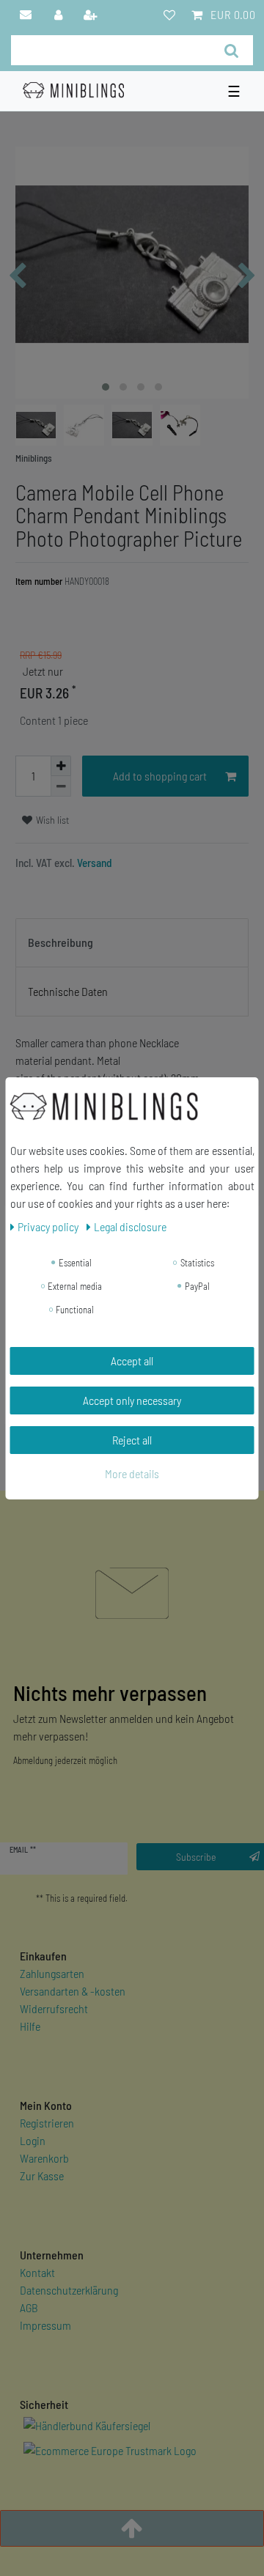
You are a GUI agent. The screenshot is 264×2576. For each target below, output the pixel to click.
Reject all (132, 1440)
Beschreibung (60, 942)
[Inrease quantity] (61, 766)
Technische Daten (68, 991)
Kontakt (37, 2272)
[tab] (132, 943)
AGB (29, 2307)
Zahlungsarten (52, 1973)
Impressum (45, 2325)
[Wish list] (169, 15)
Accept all (132, 1361)
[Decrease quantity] (61, 786)
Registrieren (47, 2123)
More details (132, 1473)
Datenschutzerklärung (69, 2290)
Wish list (51, 820)
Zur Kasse (42, 2175)
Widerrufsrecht (54, 2008)
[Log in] (59, 15)
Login (33, 2140)
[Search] (231, 50)
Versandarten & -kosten (73, 1991)
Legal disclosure (130, 1226)
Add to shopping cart (160, 776)
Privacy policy (49, 1226)
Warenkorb (44, 2158)
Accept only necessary (132, 1400)
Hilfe (30, 2026)
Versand (93, 863)
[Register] (92, 15)
